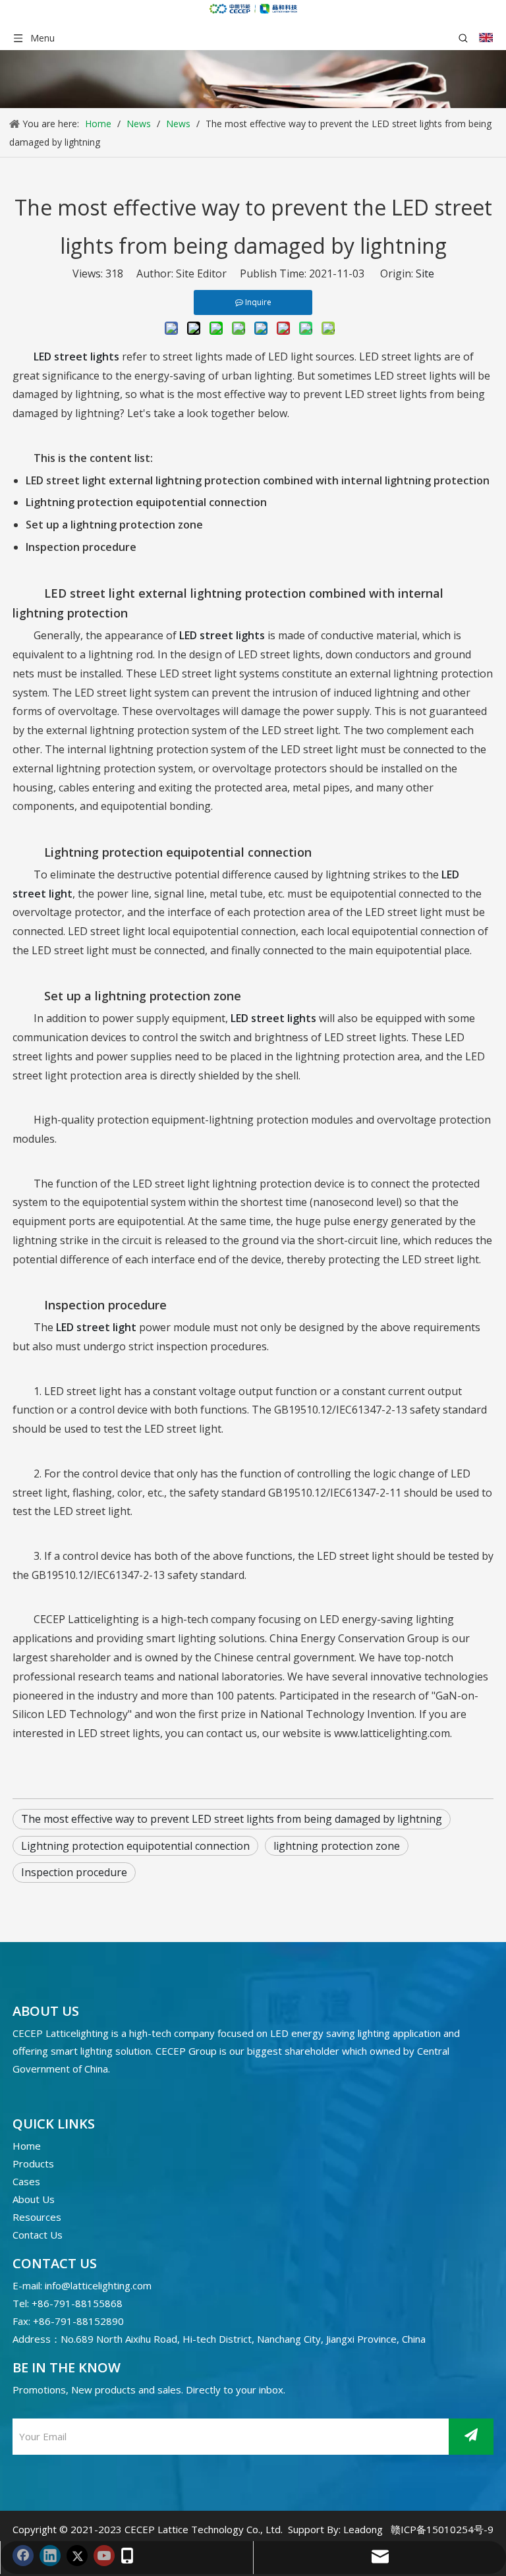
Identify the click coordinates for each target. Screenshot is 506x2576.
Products (33, 2163)
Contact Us (38, 2235)
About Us (34, 2199)
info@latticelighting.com (98, 2285)
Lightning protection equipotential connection (135, 1846)
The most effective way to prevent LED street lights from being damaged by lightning (232, 1819)
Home (27, 2146)
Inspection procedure (74, 1872)
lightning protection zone (337, 1846)
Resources (37, 2217)
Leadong (363, 2529)
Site (425, 273)
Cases (26, 2181)
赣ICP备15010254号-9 (442, 2529)
